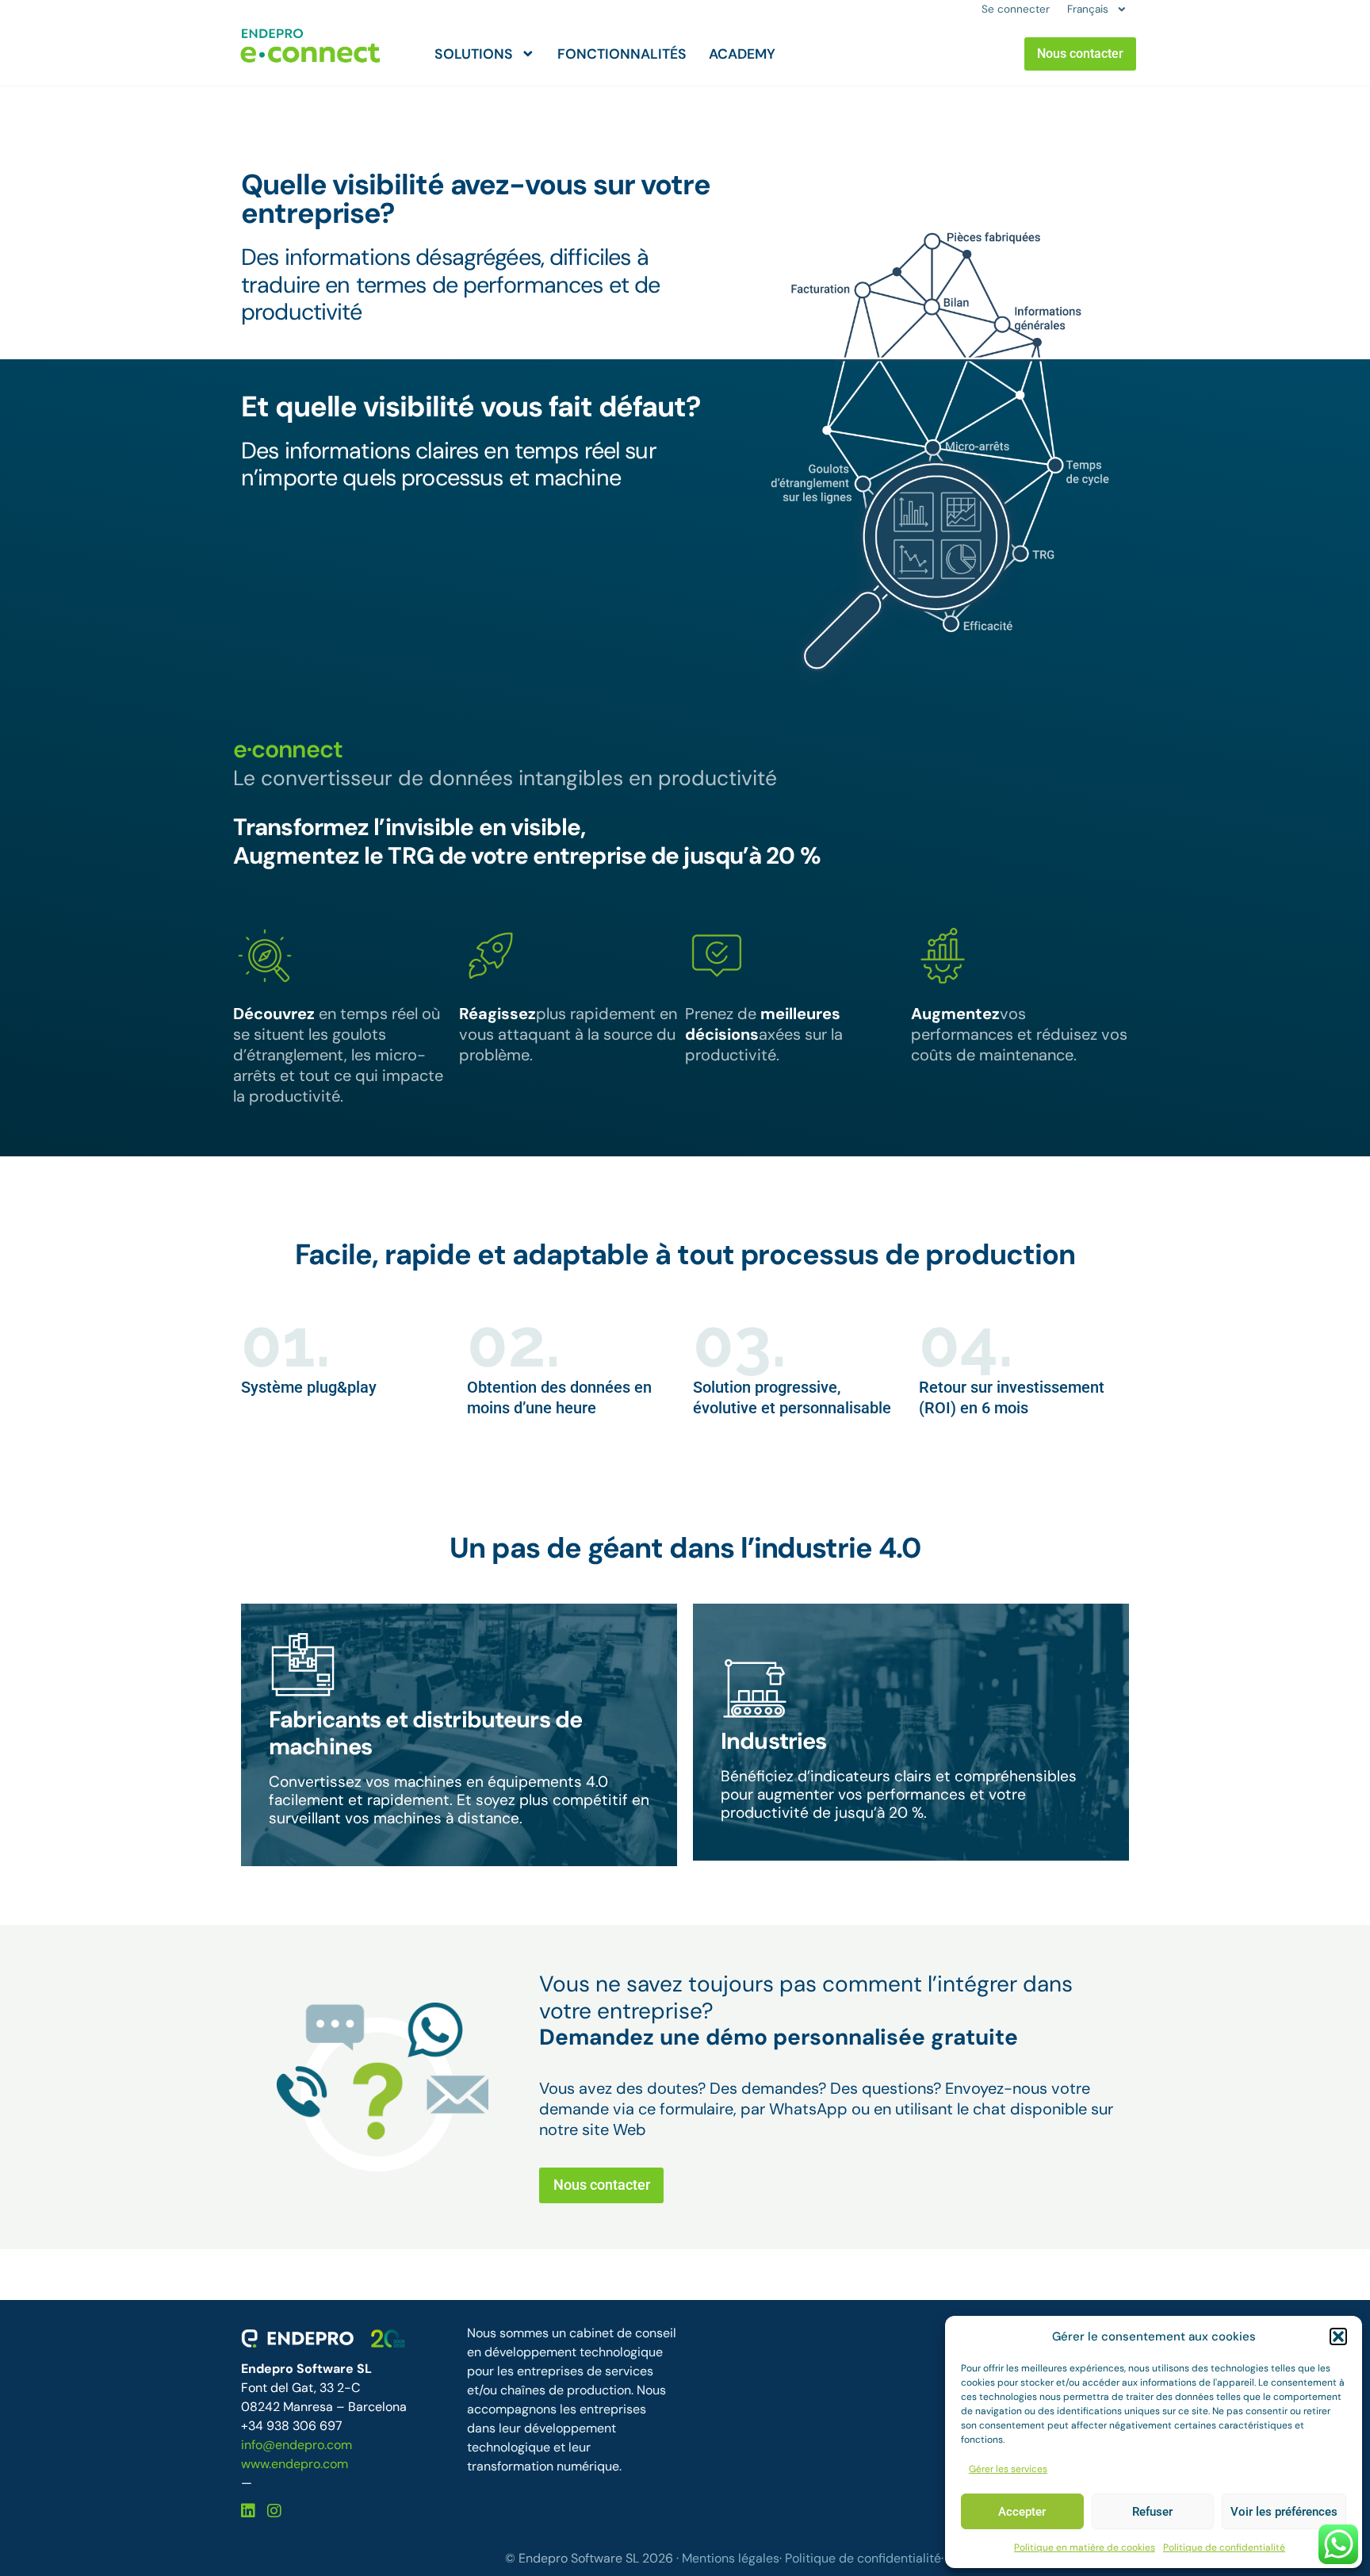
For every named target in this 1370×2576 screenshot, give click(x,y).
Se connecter (1016, 9)
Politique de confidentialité (1224, 2547)
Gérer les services (1008, 2469)
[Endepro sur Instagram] (274, 2511)
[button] (1338, 2336)
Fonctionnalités (622, 54)
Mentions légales (731, 2558)
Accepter (1022, 2512)
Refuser (1152, 2512)
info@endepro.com (297, 2445)
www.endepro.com (295, 2464)
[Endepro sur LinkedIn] (250, 2511)
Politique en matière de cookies (1085, 2547)
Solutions (474, 54)
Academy (742, 54)
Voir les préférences (1284, 2512)
